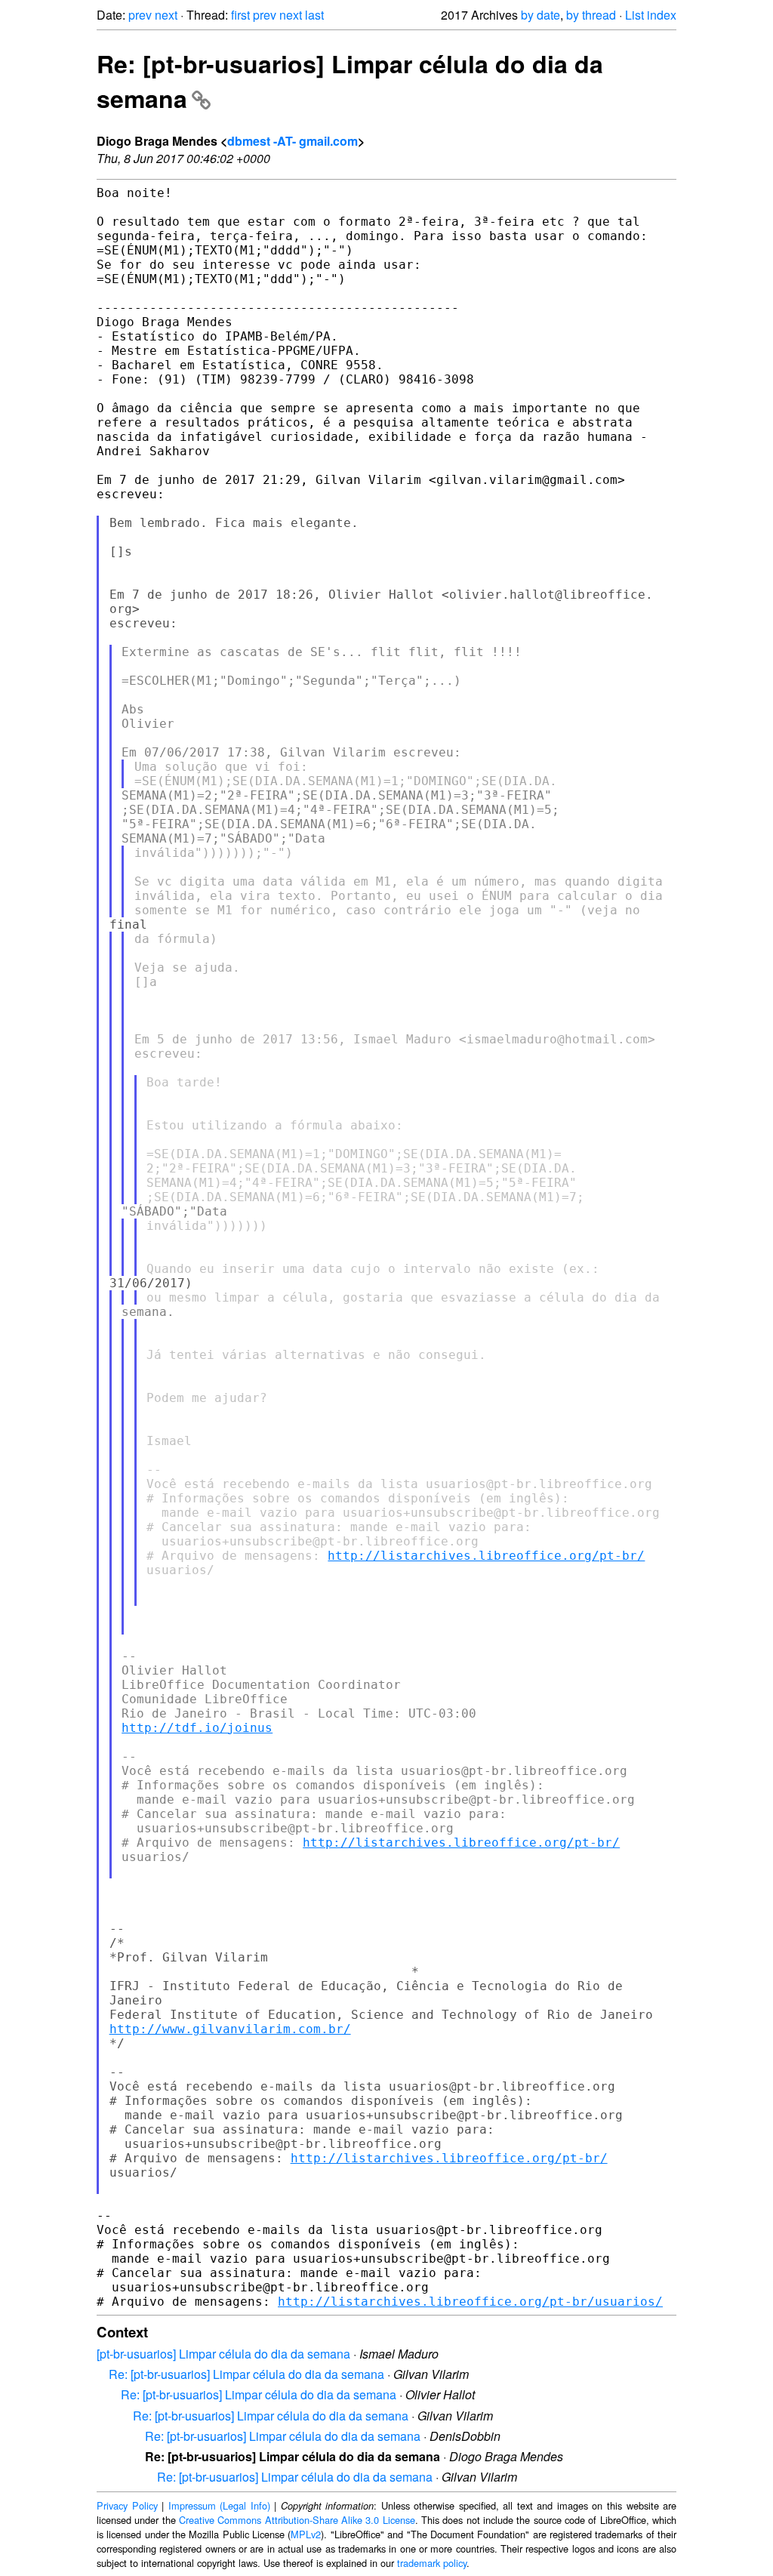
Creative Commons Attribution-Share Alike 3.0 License (297, 2520)
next (166, 15)
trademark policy (432, 2563)
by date (540, 15)
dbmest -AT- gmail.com (293, 141)
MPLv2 (306, 2534)
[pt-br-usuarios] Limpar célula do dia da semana (223, 2354)
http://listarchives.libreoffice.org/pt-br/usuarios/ (470, 2302)
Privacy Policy (127, 2505)
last (314, 15)
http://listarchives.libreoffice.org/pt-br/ (486, 1556)
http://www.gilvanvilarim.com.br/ (230, 2029)
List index (651, 15)
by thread (591, 15)
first (240, 15)
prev (140, 15)
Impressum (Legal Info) (219, 2505)
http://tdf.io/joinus (197, 1728)
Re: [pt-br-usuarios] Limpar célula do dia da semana (246, 2374)
